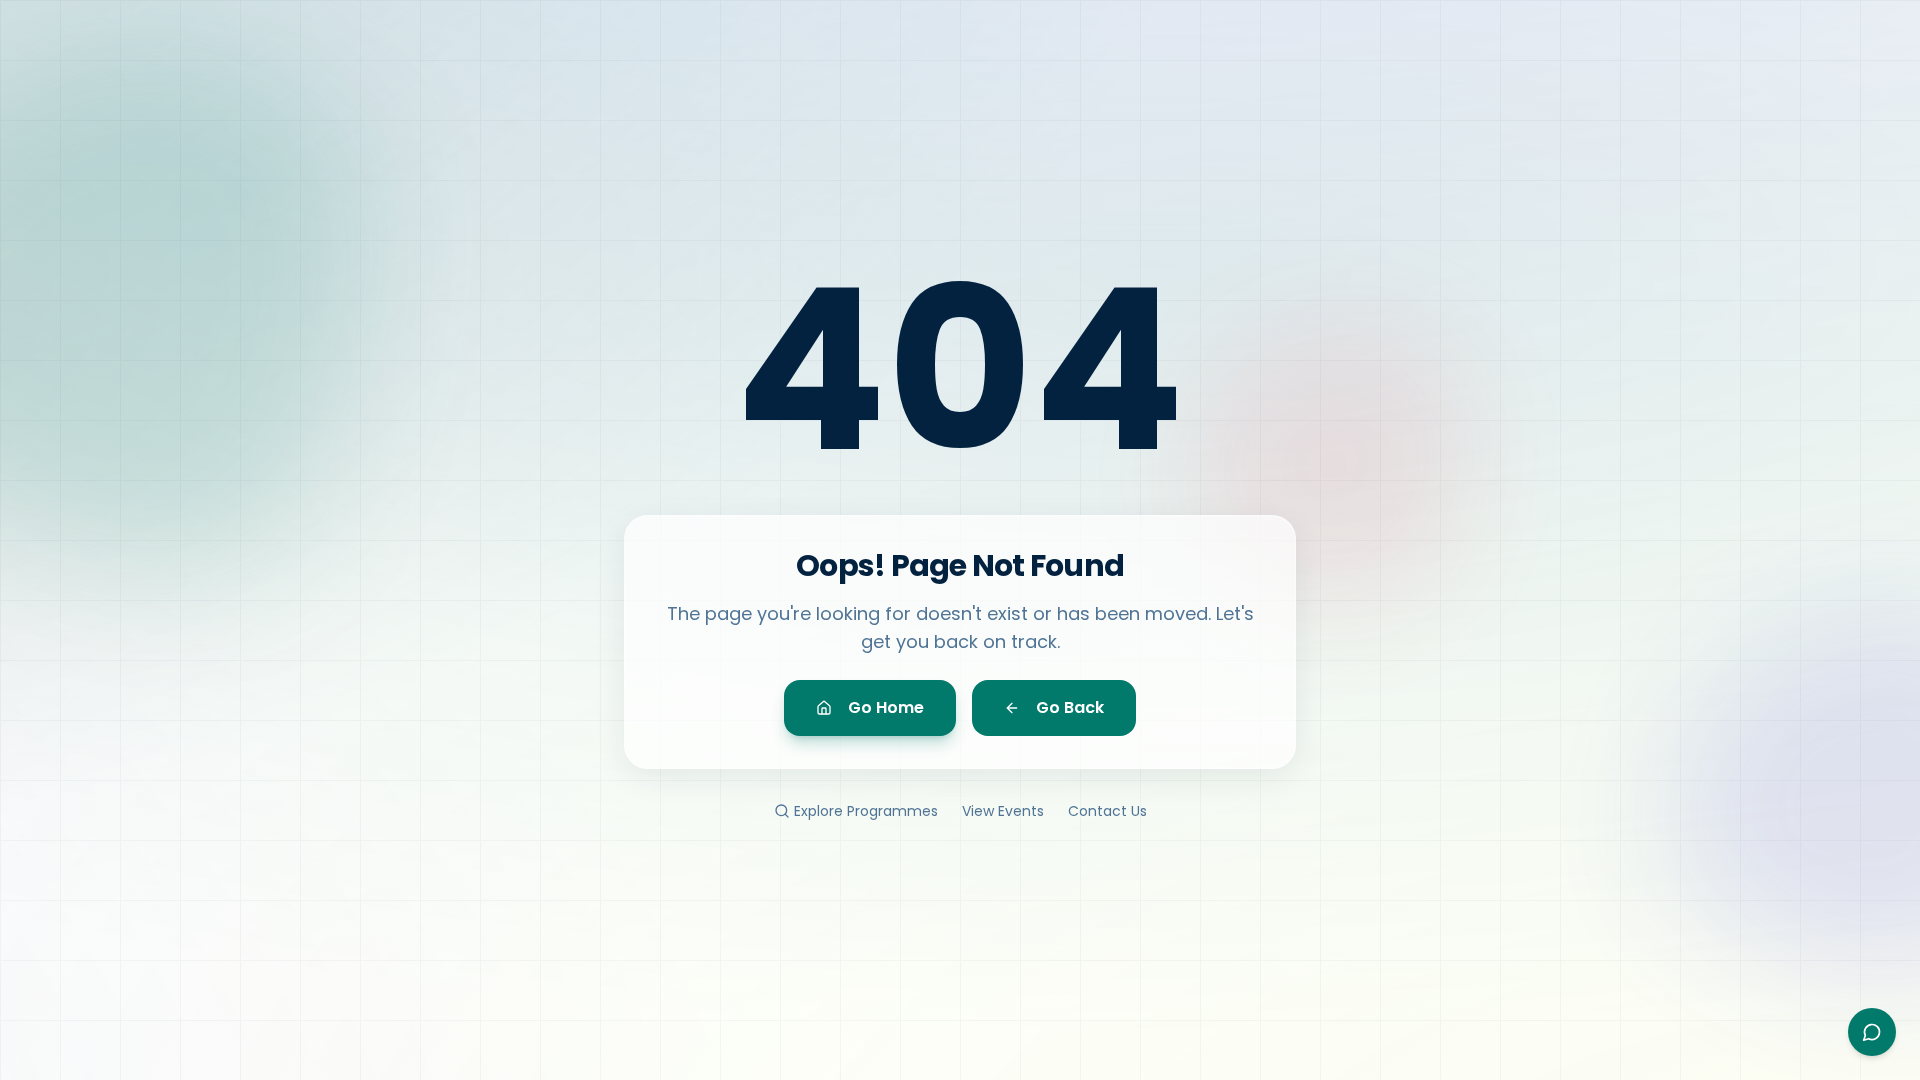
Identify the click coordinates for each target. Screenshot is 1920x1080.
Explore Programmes (866, 811)
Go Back (1070, 707)
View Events (1003, 811)
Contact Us (1107, 811)
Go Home (886, 707)
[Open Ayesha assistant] (1872, 1032)
